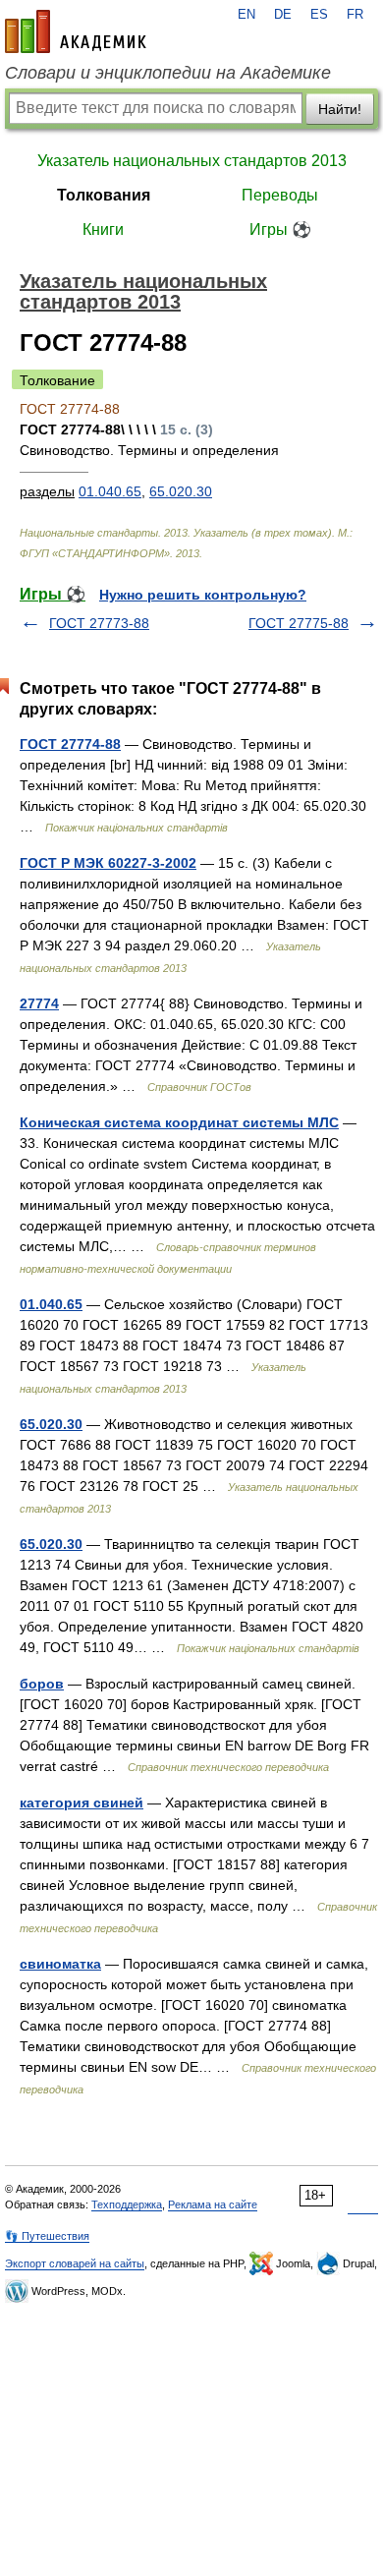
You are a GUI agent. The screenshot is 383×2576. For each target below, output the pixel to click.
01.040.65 (110, 491)
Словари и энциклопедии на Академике (168, 73)
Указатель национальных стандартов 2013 (192, 161)
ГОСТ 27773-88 (99, 623)
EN (246, 15)
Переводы (280, 195)
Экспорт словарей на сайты (75, 2263)
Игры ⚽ (280, 229)
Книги (103, 229)
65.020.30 (181, 491)
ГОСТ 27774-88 (70, 744)
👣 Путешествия (47, 2236)
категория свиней (82, 1803)
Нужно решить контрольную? (203, 595)
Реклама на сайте (213, 2204)
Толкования (104, 195)
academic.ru (76, 31)
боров (42, 1684)
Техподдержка (127, 2204)
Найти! (340, 109)
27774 (39, 1003)
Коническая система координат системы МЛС (179, 1122)
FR (355, 15)
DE (283, 15)
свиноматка (60, 1964)
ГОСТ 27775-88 (299, 623)
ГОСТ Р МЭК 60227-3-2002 (108, 863)
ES (319, 15)
